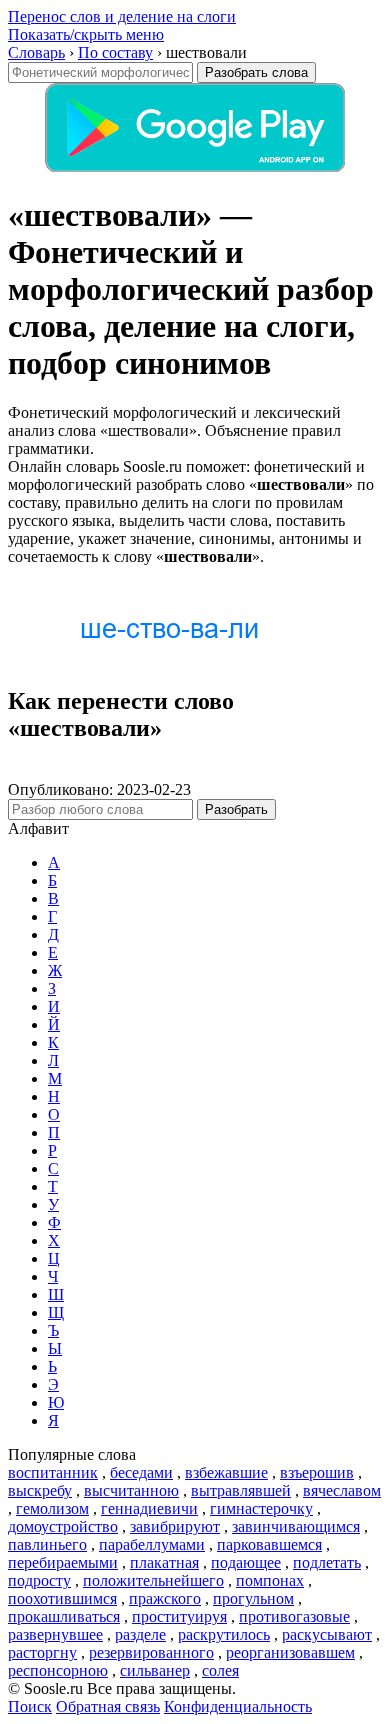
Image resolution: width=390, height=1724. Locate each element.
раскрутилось (224, 1634)
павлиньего (47, 1544)
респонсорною (58, 1670)
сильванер (155, 1670)
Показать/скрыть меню (86, 34)
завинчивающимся (296, 1526)
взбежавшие (226, 1472)
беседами (141, 1472)
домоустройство (63, 1526)
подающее (246, 1562)
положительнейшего (153, 1580)
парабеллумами (152, 1544)
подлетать (327, 1562)
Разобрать (236, 809)
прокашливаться (64, 1616)
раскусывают (327, 1634)
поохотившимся (62, 1598)
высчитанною (131, 1490)
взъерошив (317, 1472)
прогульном (253, 1598)
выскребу (40, 1490)
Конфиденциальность (238, 1706)
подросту (39, 1580)
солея (220, 1670)
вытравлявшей (241, 1490)
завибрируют (175, 1526)
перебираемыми (63, 1562)
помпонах (270, 1580)
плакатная (164, 1562)
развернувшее (55, 1634)
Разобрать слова (256, 72)
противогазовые (294, 1616)
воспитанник (53, 1472)
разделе (140, 1634)
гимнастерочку (261, 1508)
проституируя (179, 1616)
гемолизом (52, 1508)
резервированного (151, 1652)
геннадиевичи (149, 1508)
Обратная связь (108, 1706)
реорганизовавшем (290, 1652)
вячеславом (342, 1490)
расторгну (42, 1652)
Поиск (30, 1706)
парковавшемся (269, 1544)
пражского (165, 1598)
